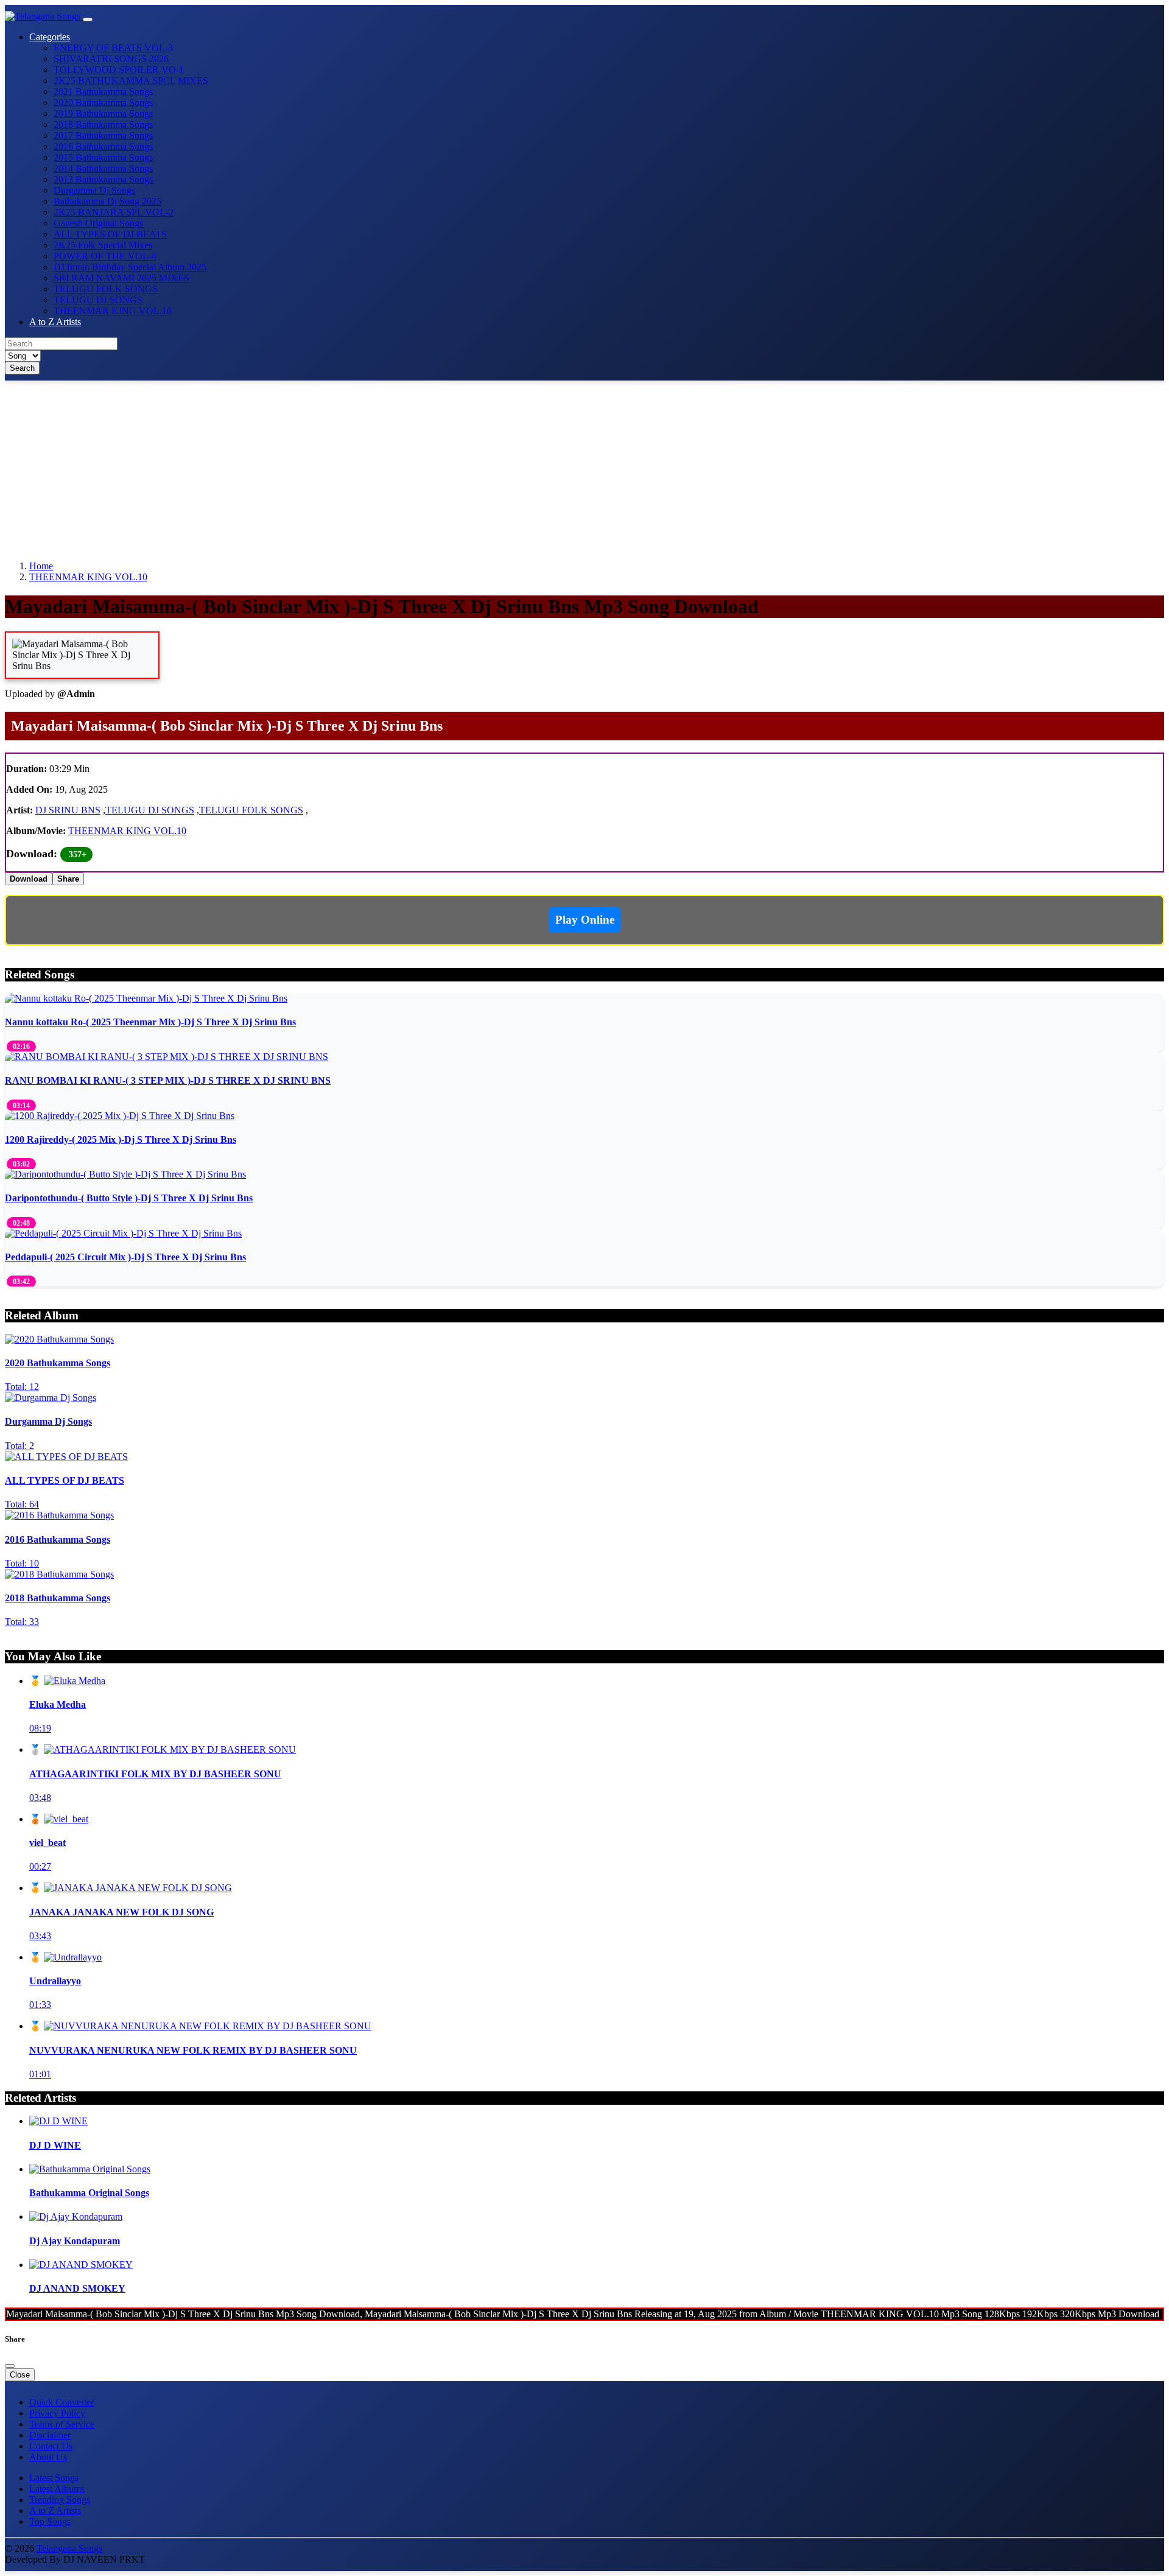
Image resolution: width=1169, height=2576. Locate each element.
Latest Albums (57, 2489)
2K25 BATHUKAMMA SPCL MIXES (131, 81)
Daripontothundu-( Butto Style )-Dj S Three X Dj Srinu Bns (129, 1198)
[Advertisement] (370, 466)
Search (22, 368)
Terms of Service (62, 2424)
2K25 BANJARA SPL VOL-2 (114, 212)
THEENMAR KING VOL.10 (113, 311)
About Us (48, 2457)
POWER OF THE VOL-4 (105, 256)
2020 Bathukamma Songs (103, 103)
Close (20, 2375)
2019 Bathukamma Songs (103, 114)
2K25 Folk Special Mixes (103, 245)
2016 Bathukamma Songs (103, 146)
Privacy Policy (57, 2413)
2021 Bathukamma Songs (103, 92)
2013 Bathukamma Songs (103, 179)
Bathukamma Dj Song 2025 (107, 201)
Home (41, 566)
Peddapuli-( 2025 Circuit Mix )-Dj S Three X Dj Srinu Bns (125, 1257)
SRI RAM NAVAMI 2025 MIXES (121, 278)
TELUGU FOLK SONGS (106, 289)
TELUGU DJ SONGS (98, 300)
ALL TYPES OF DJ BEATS (110, 234)
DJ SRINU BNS (68, 810)
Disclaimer (50, 2435)
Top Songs (50, 2522)
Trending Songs (60, 2500)
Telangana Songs (69, 2548)
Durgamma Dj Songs (94, 190)
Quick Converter (61, 2402)
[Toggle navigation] (88, 19)
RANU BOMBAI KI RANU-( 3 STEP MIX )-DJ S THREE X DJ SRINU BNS (168, 1080)
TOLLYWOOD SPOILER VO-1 (119, 70)
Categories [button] (50, 37)
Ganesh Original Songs (98, 223)
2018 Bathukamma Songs (103, 125)
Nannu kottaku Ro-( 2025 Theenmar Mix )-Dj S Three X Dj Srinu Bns (150, 1022)
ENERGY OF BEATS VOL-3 (113, 48)
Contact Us (51, 2446)
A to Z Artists (55, 322)
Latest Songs (54, 2478)
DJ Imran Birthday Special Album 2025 (130, 267)
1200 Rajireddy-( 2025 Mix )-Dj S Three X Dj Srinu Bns (121, 1139)
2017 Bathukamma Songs (103, 135)
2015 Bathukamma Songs (103, 157)
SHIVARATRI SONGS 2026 (111, 59)
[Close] (10, 2366)
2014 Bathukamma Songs (103, 168)
